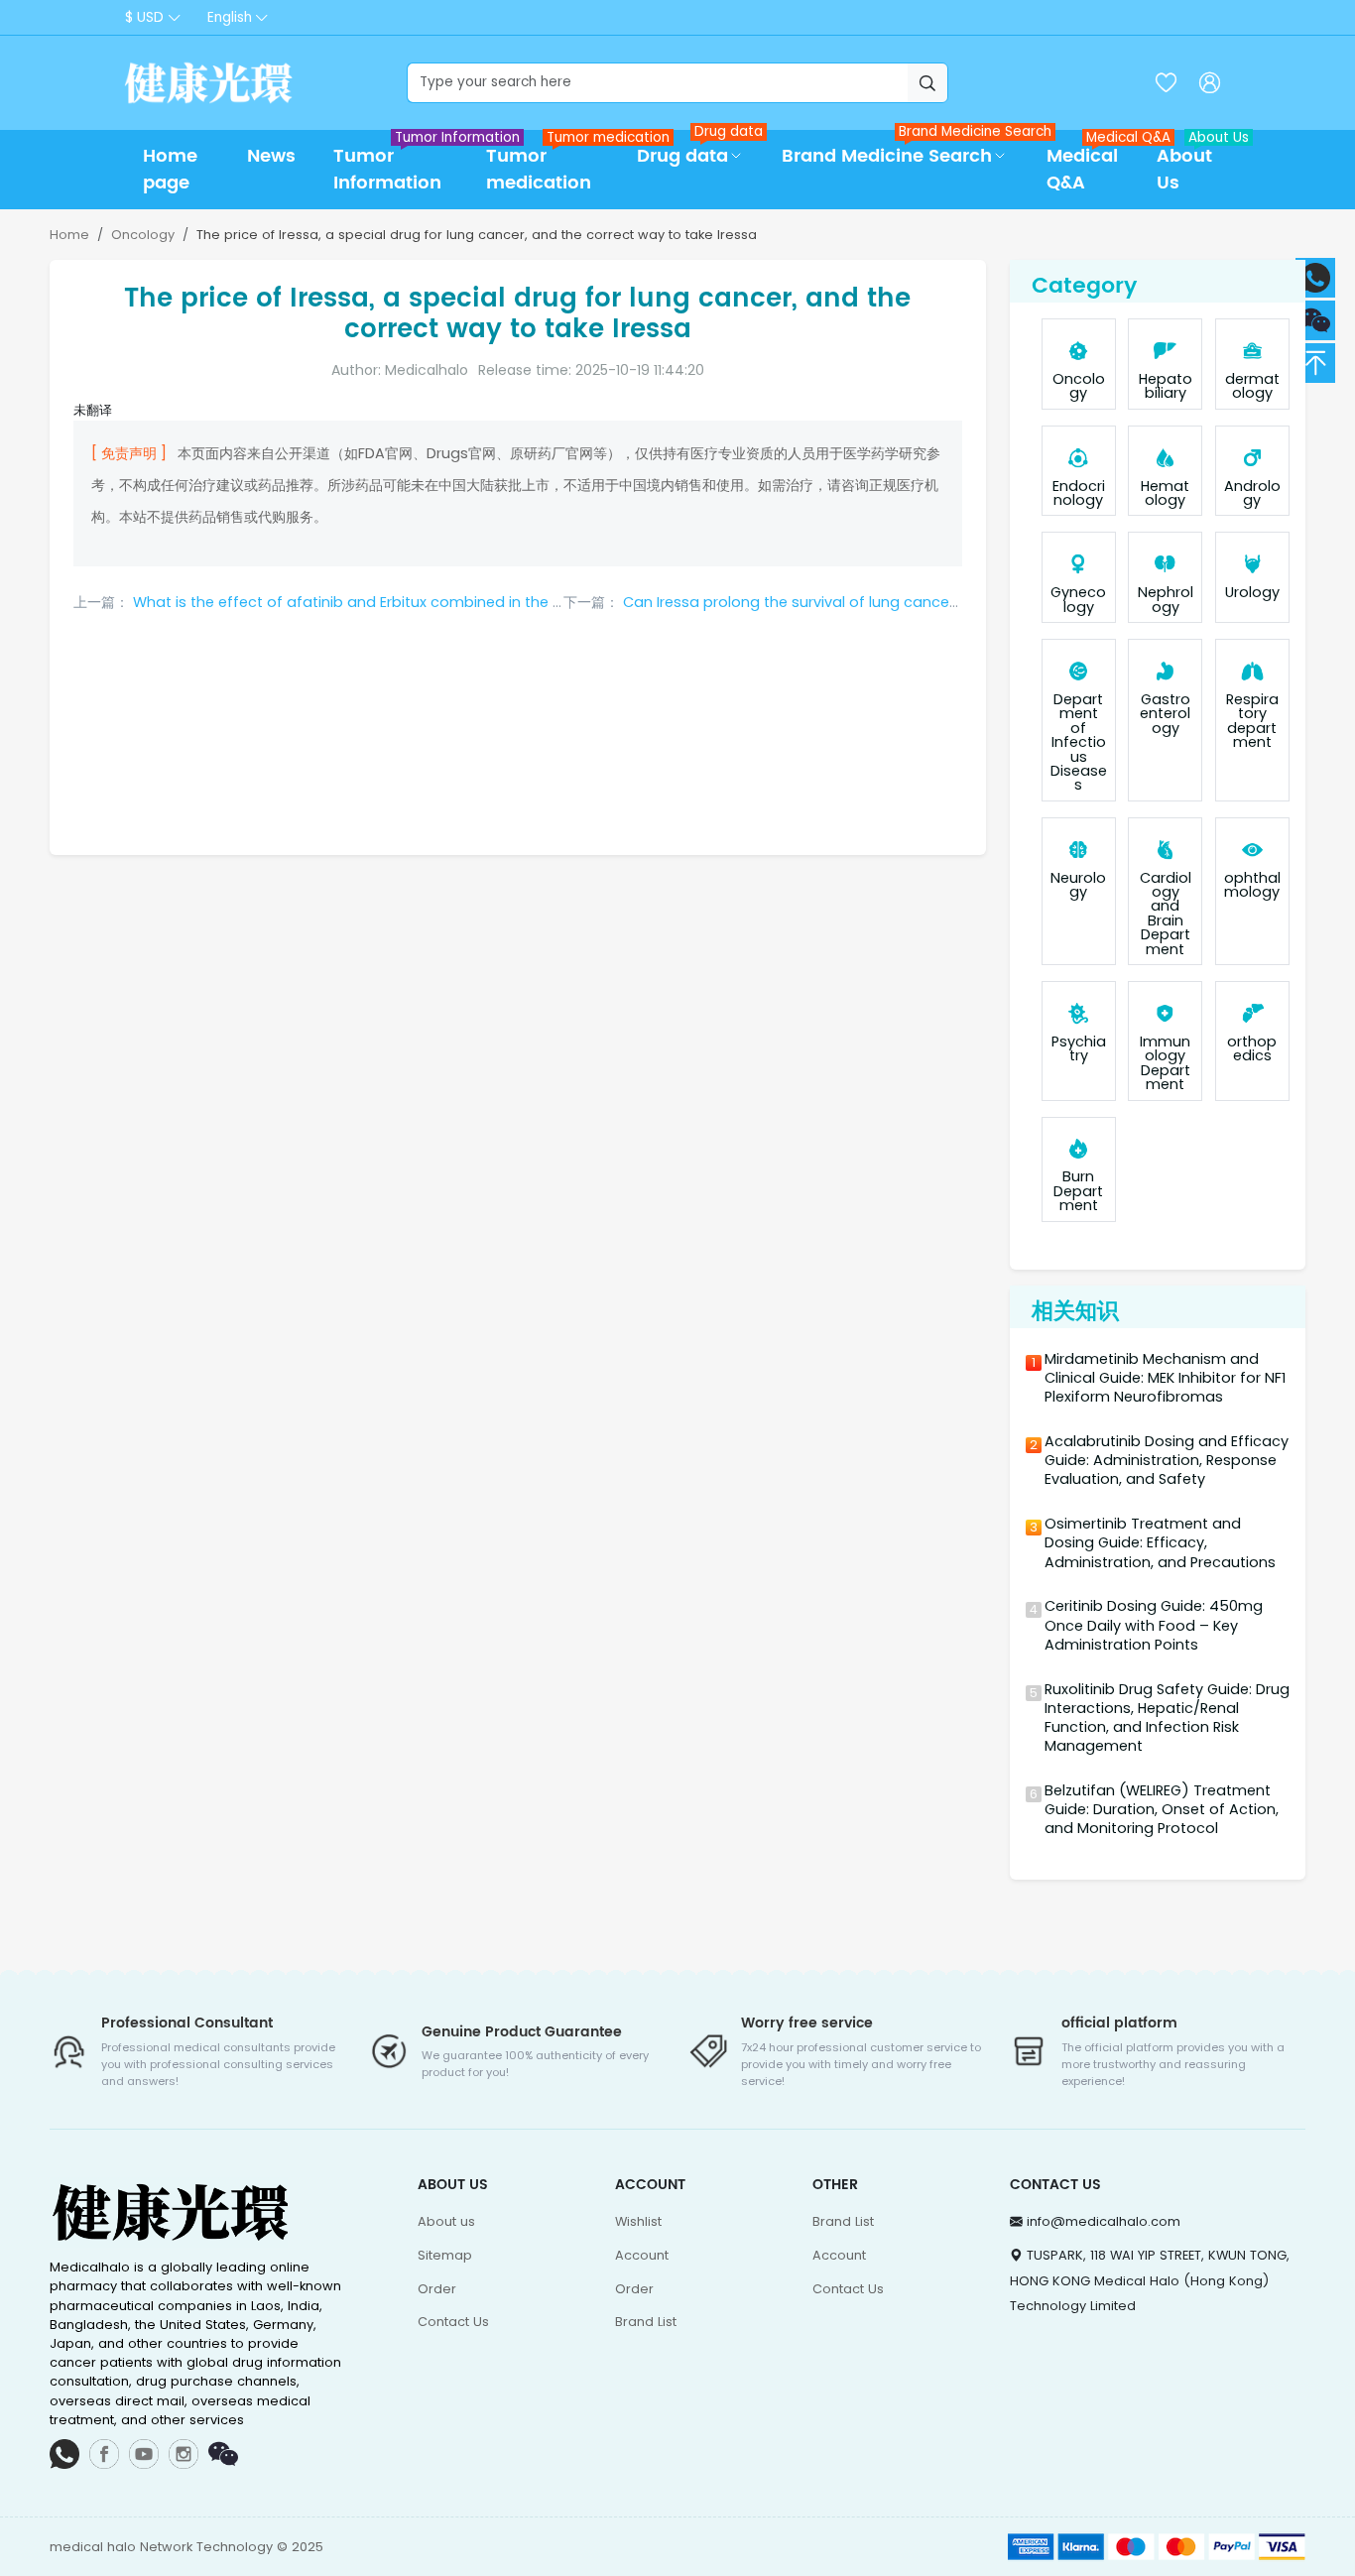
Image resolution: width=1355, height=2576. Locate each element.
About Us (1194, 164)
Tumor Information (400, 164)
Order (437, 2289)
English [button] (230, 17)
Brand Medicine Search (904, 150)
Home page (170, 170)
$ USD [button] (144, 17)
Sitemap (445, 2255)
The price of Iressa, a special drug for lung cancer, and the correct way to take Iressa (477, 235)
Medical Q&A (1092, 164)
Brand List (646, 2322)
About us (446, 2221)
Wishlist (638, 2221)
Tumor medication (552, 164)
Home (69, 235)
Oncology (143, 235)
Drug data (700, 150)
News (271, 156)
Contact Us (453, 2322)
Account (642, 2255)
